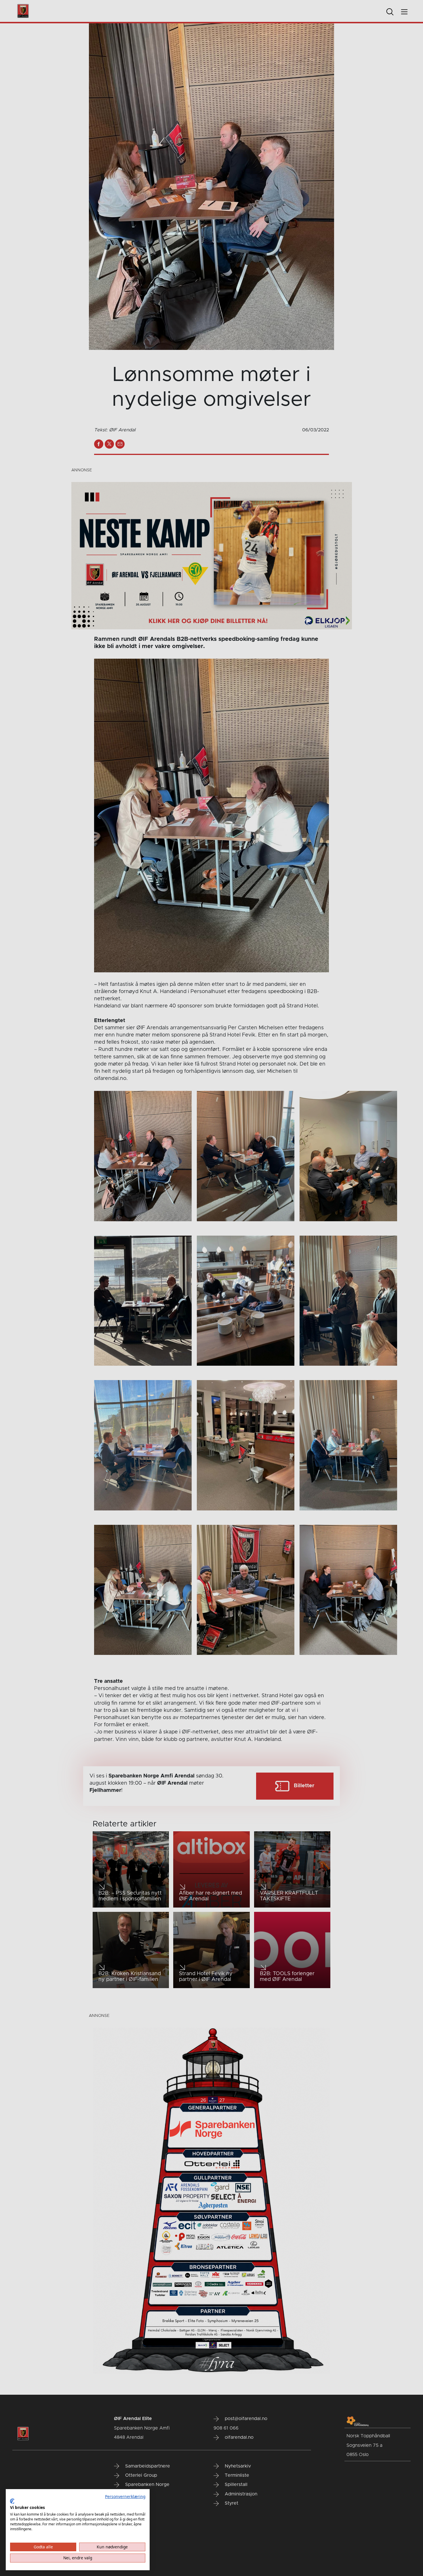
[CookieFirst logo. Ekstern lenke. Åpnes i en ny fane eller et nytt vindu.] (12, 2501)
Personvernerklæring (125, 2496)
